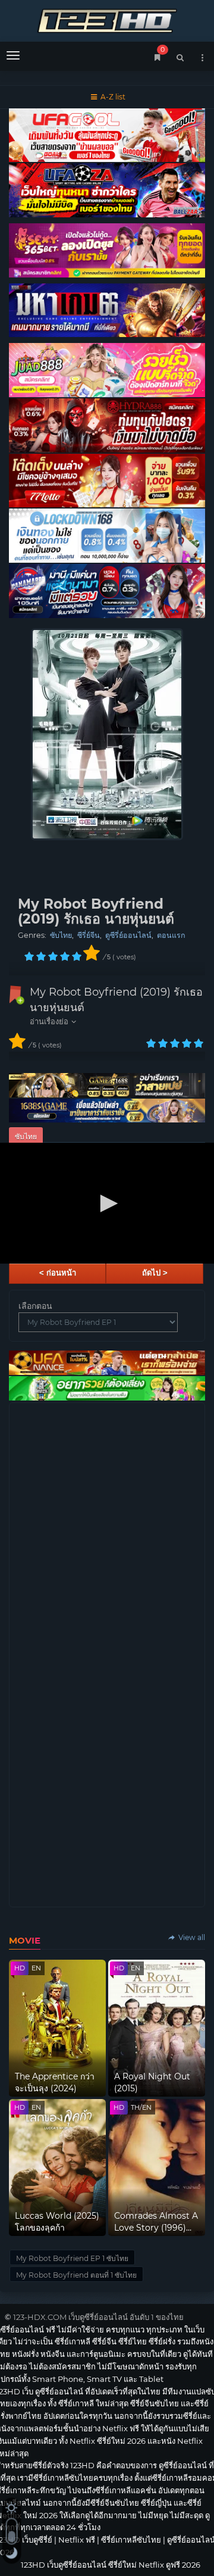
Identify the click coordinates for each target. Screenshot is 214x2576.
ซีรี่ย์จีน (89, 935)
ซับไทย (61, 935)
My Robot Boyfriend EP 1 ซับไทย (72, 2258)
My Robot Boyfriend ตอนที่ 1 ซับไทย (76, 2275)
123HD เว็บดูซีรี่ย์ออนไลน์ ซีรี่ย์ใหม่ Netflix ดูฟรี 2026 (107, 19)
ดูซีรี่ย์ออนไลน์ (128, 935)
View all (191, 1937)
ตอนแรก (171, 935)
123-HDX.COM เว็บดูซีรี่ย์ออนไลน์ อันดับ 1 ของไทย (98, 2317)
